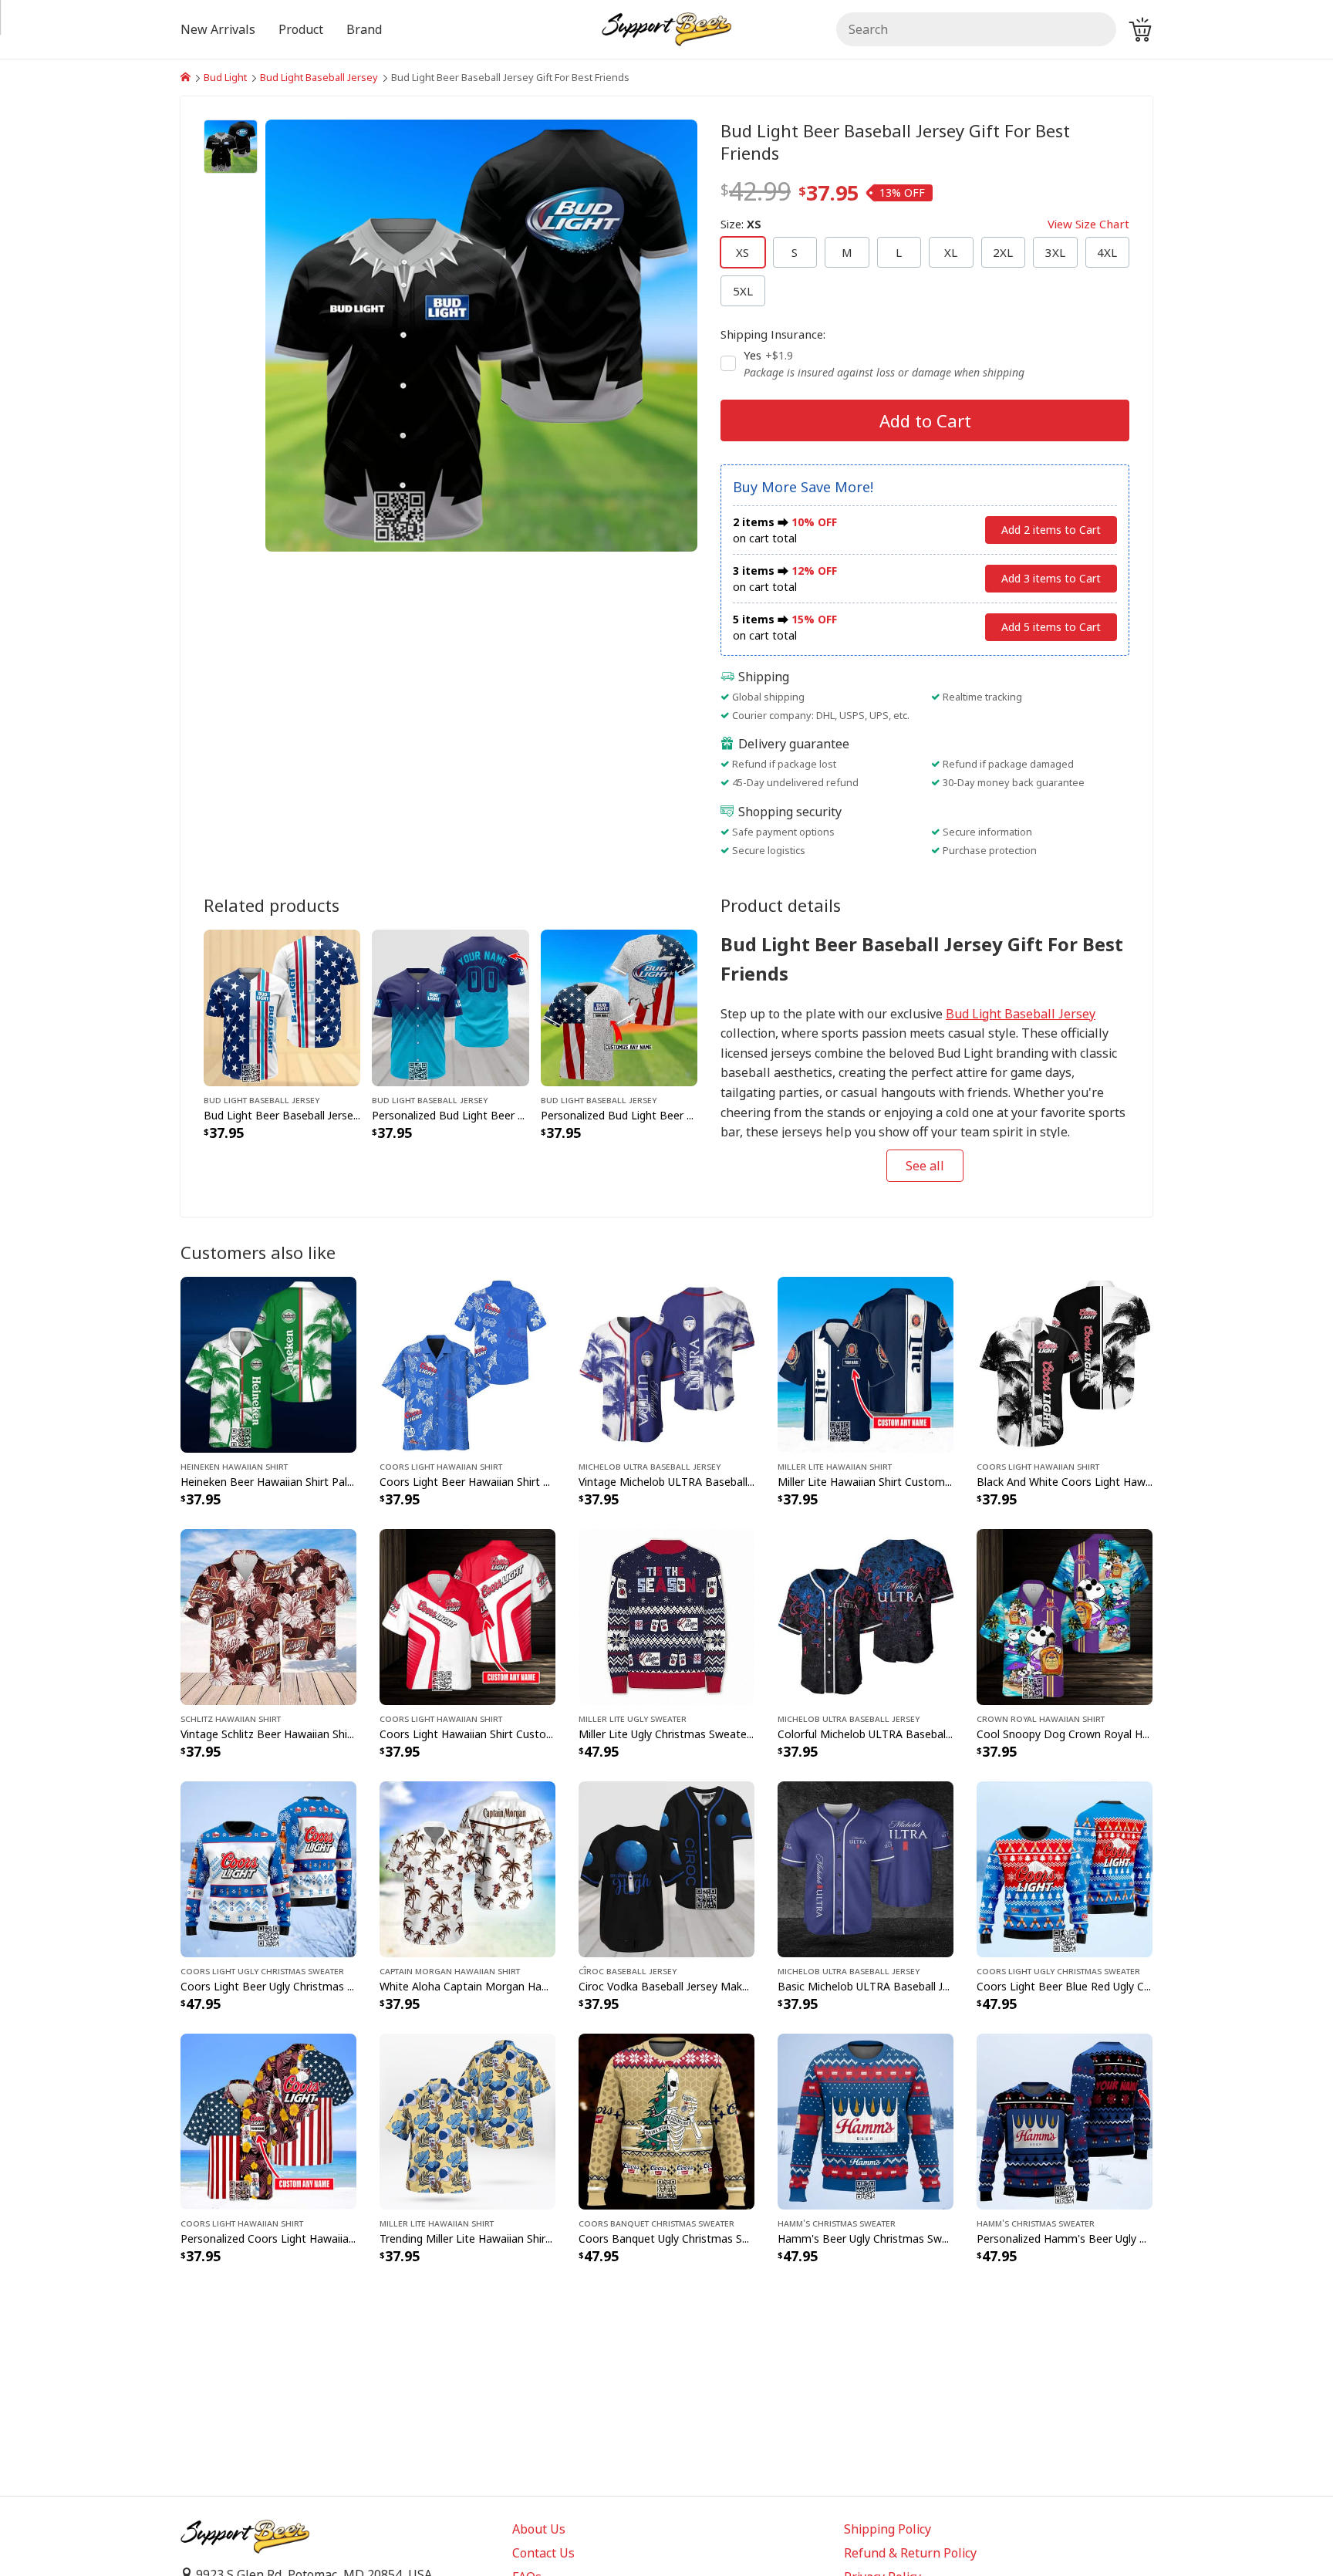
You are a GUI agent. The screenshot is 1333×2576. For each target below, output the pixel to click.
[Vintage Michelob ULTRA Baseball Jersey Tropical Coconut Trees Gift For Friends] (666, 1363)
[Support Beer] (186, 77)
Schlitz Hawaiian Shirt (231, 1718)
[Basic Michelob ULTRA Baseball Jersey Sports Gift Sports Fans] (866, 1868)
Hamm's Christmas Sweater (837, 2223)
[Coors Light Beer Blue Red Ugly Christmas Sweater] (1065, 1868)
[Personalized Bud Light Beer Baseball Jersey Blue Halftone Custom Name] (450, 1007)
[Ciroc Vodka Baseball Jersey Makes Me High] (666, 1868)
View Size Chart (1088, 224)
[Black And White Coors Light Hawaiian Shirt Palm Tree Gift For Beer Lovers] (1065, 1363)
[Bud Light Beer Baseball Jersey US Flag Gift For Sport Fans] (282, 1007)
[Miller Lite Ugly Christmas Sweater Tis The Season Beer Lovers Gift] (666, 1615)
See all (925, 1166)
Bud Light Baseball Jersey (319, 77)
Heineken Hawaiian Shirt (234, 1466)
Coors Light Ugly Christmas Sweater (262, 1970)
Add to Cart (925, 420)
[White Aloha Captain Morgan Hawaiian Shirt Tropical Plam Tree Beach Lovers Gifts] (467, 1868)
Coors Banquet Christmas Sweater (656, 2223)
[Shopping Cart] (1140, 29)
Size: (925, 224)
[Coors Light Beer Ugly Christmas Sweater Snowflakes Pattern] (268, 1868)
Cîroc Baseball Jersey (628, 1970)
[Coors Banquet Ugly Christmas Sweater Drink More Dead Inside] (666, 2120)
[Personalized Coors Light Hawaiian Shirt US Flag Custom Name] (268, 2120)
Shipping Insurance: (773, 334)
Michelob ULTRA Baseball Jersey (650, 1466)
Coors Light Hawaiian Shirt (441, 1466)
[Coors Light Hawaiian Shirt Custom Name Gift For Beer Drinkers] (467, 1615)
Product (301, 29)
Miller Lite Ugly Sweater (633, 1718)
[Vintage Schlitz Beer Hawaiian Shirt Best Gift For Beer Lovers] (268, 1615)
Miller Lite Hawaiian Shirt (835, 1466)
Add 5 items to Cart (1051, 627)
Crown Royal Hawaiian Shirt (1041, 1718)
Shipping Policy (888, 2529)
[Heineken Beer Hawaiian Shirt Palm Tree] (268, 1363)
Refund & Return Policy (910, 2553)
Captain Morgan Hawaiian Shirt (450, 1970)
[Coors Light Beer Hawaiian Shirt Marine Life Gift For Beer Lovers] (467, 1363)
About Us (539, 2529)
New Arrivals (218, 29)
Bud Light (225, 77)
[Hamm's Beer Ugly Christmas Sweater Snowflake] (866, 2120)
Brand (364, 29)
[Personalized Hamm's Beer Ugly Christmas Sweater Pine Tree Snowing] (1065, 2120)
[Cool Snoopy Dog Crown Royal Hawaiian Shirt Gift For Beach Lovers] (1065, 1615)
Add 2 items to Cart (1051, 530)
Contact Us (543, 2553)
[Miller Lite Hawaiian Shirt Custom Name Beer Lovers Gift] (866, 1363)
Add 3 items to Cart (1051, 578)
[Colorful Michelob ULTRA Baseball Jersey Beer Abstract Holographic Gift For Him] (866, 1615)
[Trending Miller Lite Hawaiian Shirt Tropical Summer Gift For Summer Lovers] (467, 2120)
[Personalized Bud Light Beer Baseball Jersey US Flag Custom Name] (619, 1007)
